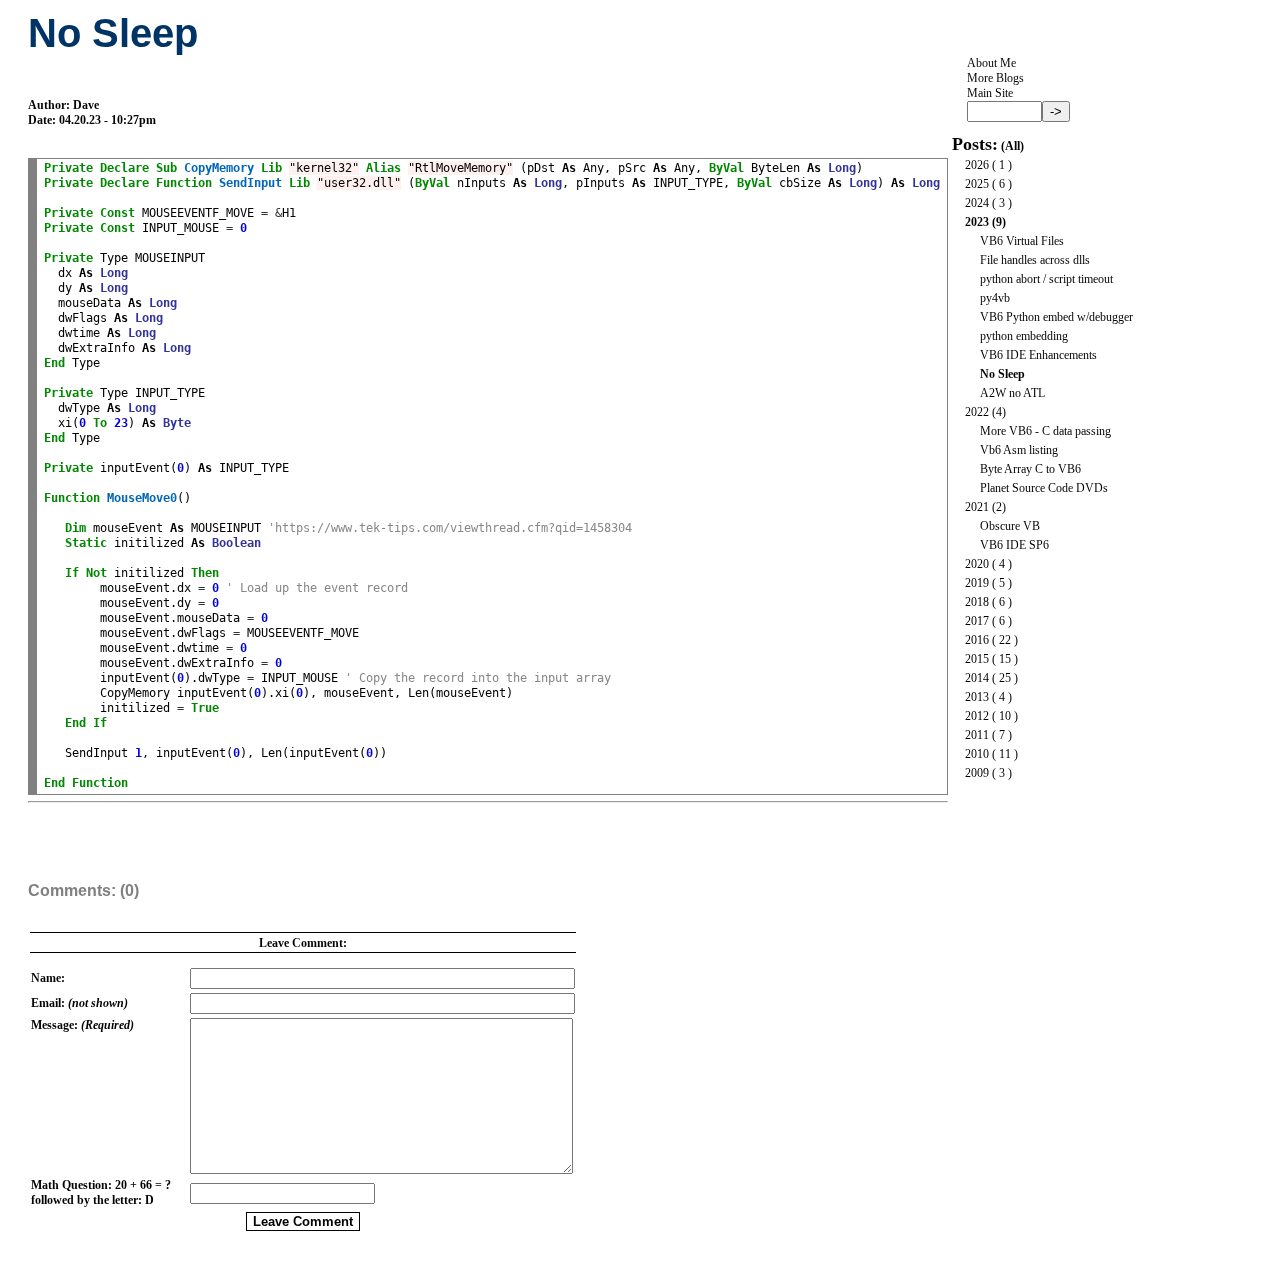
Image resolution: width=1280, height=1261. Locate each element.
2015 (977, 659)
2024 (977, 203)
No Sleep (1002, 374)
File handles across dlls (1035, 260)
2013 (977, 697)
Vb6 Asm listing (1019, 450)
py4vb (995, 298)
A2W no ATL (1012, 393)
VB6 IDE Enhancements (1038, 355)
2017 (977, 621)
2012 (977, 716)
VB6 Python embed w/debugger (1056, 317)
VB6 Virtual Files (1022, 241)
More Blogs (995, 78)
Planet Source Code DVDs (1044, 488)
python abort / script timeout (1046, 279)
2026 (977, 165)
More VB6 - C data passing (1045, 431)
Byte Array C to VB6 (1030, 469)
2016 (977, 640)
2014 (977, 678)
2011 (977, 735)
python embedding (1024, 336)
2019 (977, 583)
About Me (991, 63)
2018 (977, 602)
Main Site (990, 93)
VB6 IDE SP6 (1014, 545)
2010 (977, 754)
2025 (977, 184)
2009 (977, 773)
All (1012, 146)
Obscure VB (1010, 526)
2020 (977, 564)
